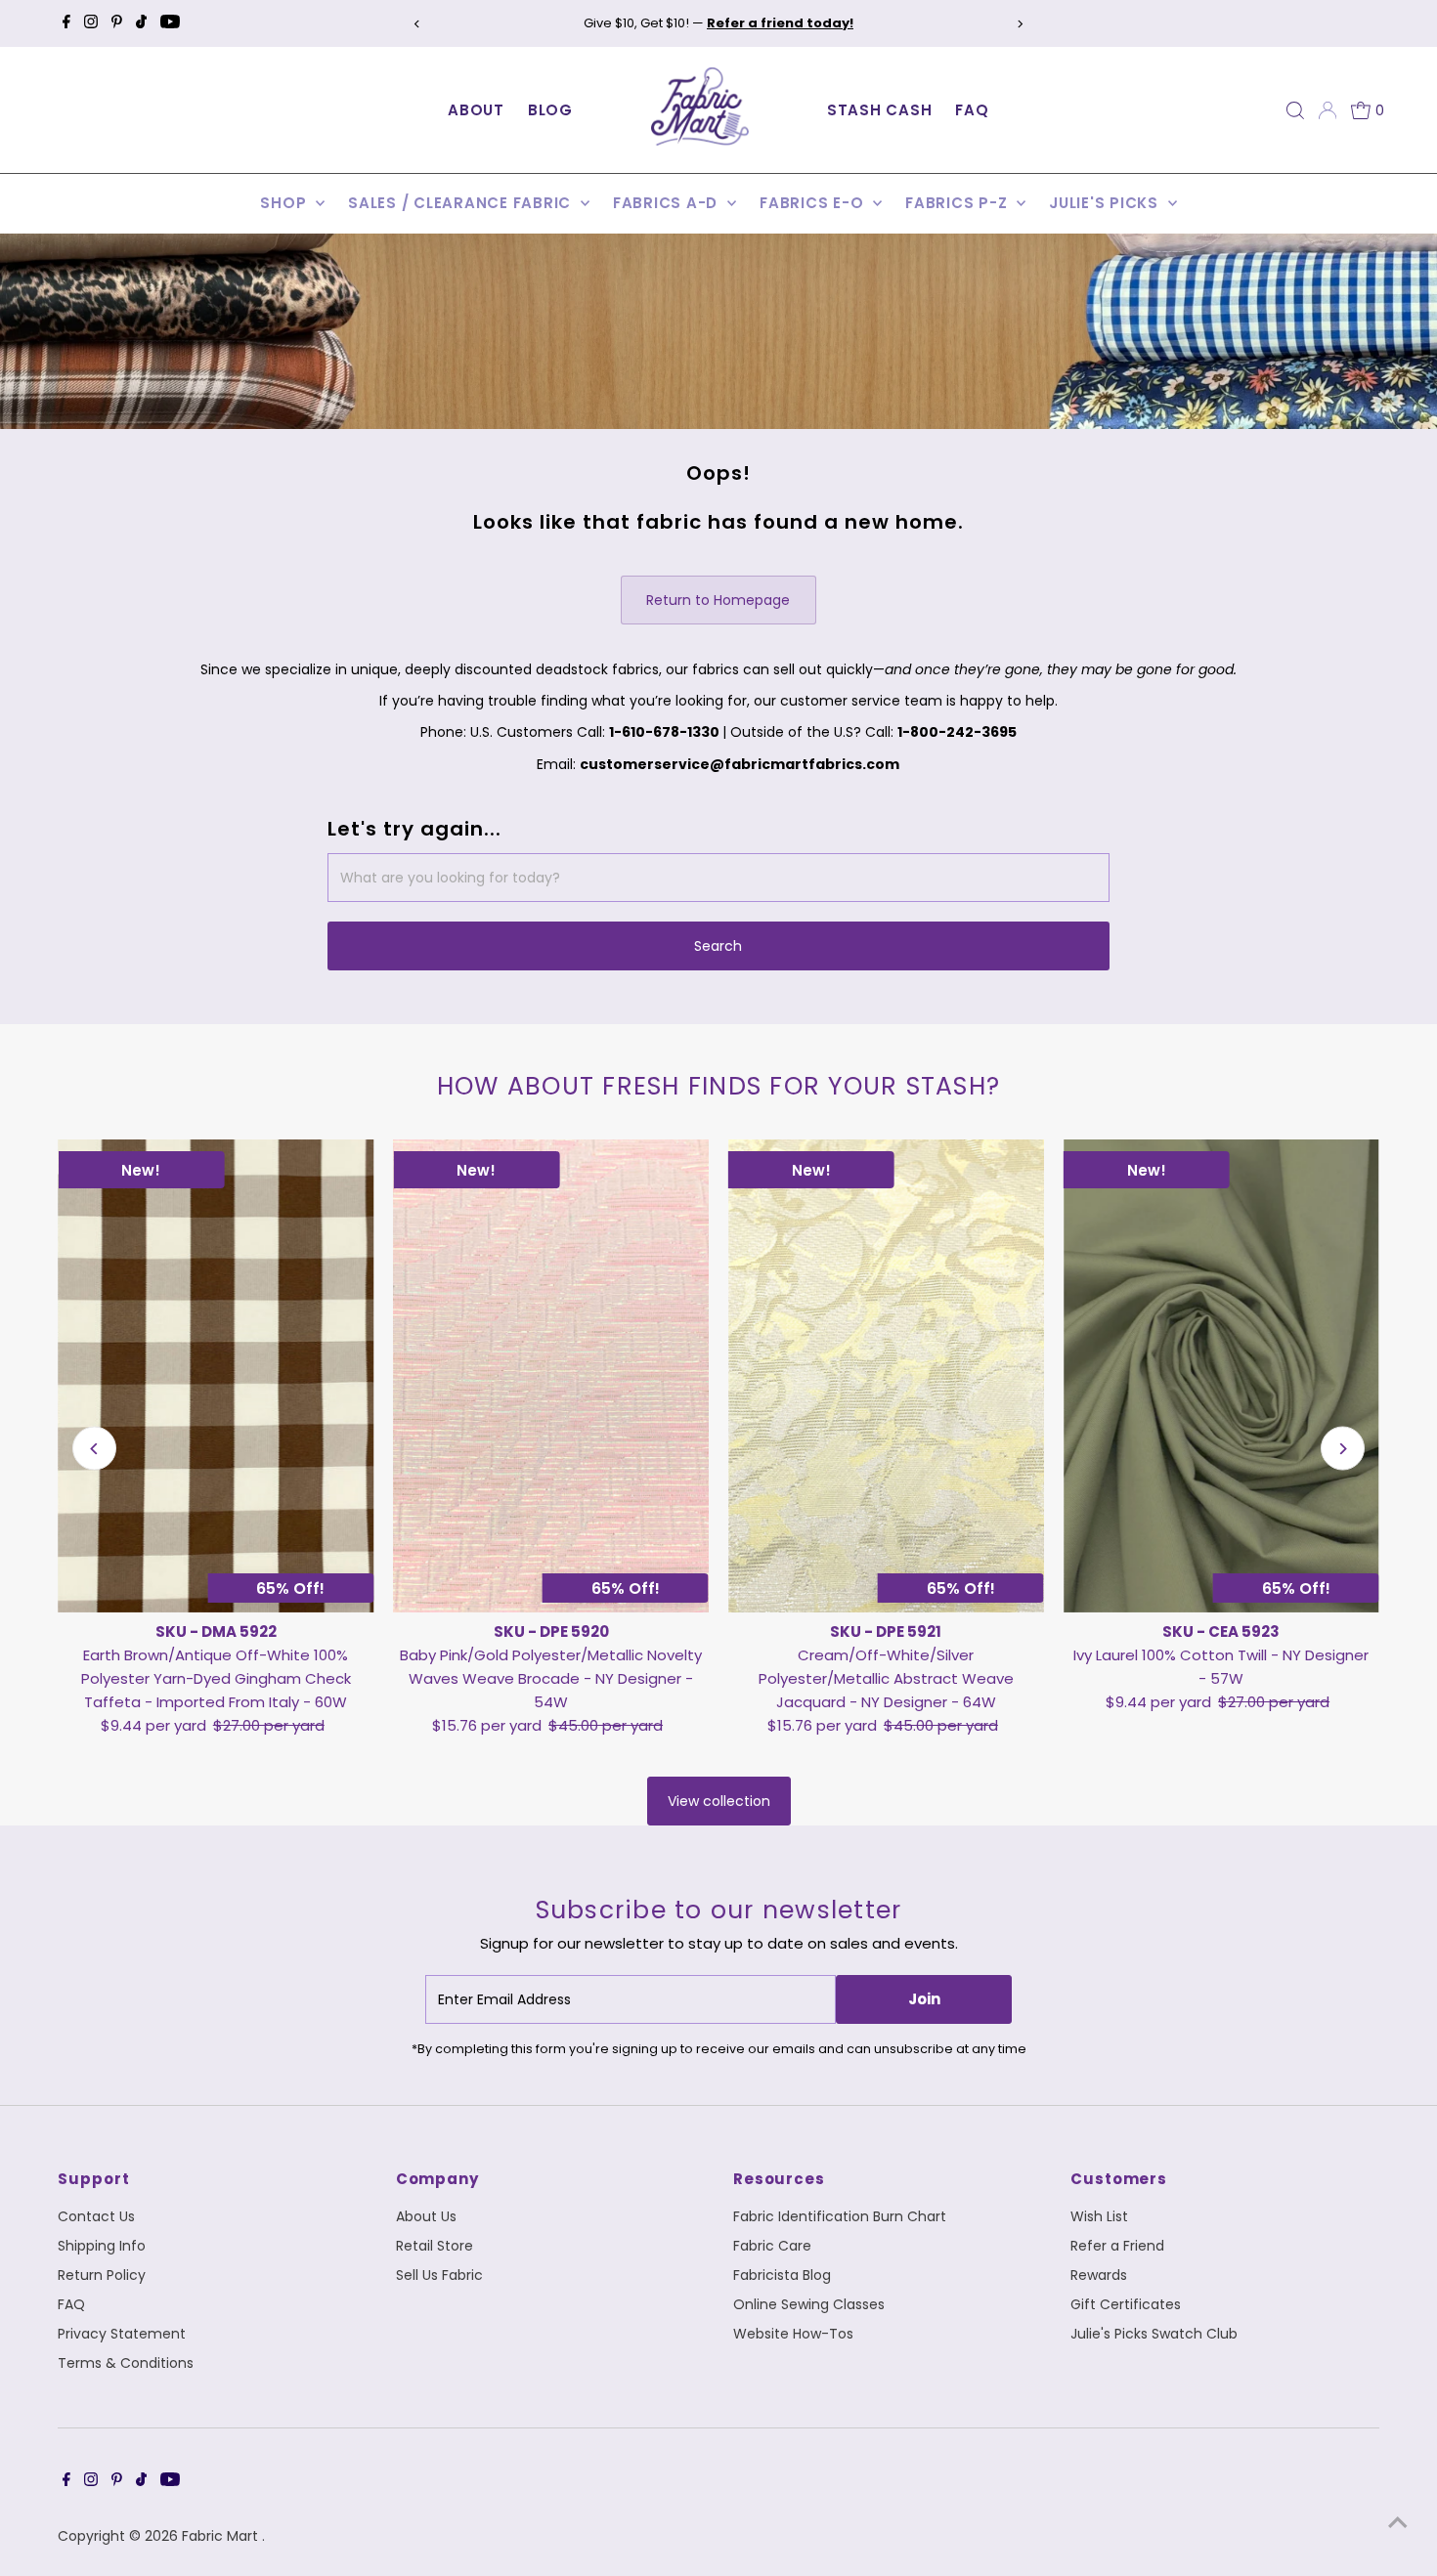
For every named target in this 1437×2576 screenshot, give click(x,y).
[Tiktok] (141, 23)
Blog (550, 110)
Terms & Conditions (126, 2363)
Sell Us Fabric (439, 2275)
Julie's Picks (1106, 203)
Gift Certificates (1126, 2304)
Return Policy (102, 2275)
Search (718, 946)
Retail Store (435, 2246)
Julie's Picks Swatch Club (1154, 2334)
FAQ (972, 110)
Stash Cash (880, 110)
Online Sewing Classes (809, 2304)
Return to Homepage (718, 600)
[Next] (1019, 24)
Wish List (1099, 2216)
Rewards (1099, 2275)
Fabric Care (772, 2246)
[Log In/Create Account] (1328, 110)
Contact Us (96, 2216)
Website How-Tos (793, 2334)
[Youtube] (170, 23)
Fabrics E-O (814, 203)
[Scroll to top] (1398, 2522)
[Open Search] (1295, 110)
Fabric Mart (222, 2536)
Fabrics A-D (668, 203)
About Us (426, 2216)
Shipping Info (102, 2246)
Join (924, 1999)
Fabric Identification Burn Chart (840, 2216)
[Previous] (418, 24)
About (476, 110)
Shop (285, 203)
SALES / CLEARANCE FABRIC (462, 203)
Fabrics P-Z (958, 203)
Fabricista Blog (782, 2275)
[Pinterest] (117, 23)
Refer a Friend (1117, 2246)
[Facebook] (66, 23)
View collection (719, 1801)
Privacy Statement (122, 2334)
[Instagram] (91, 23)
